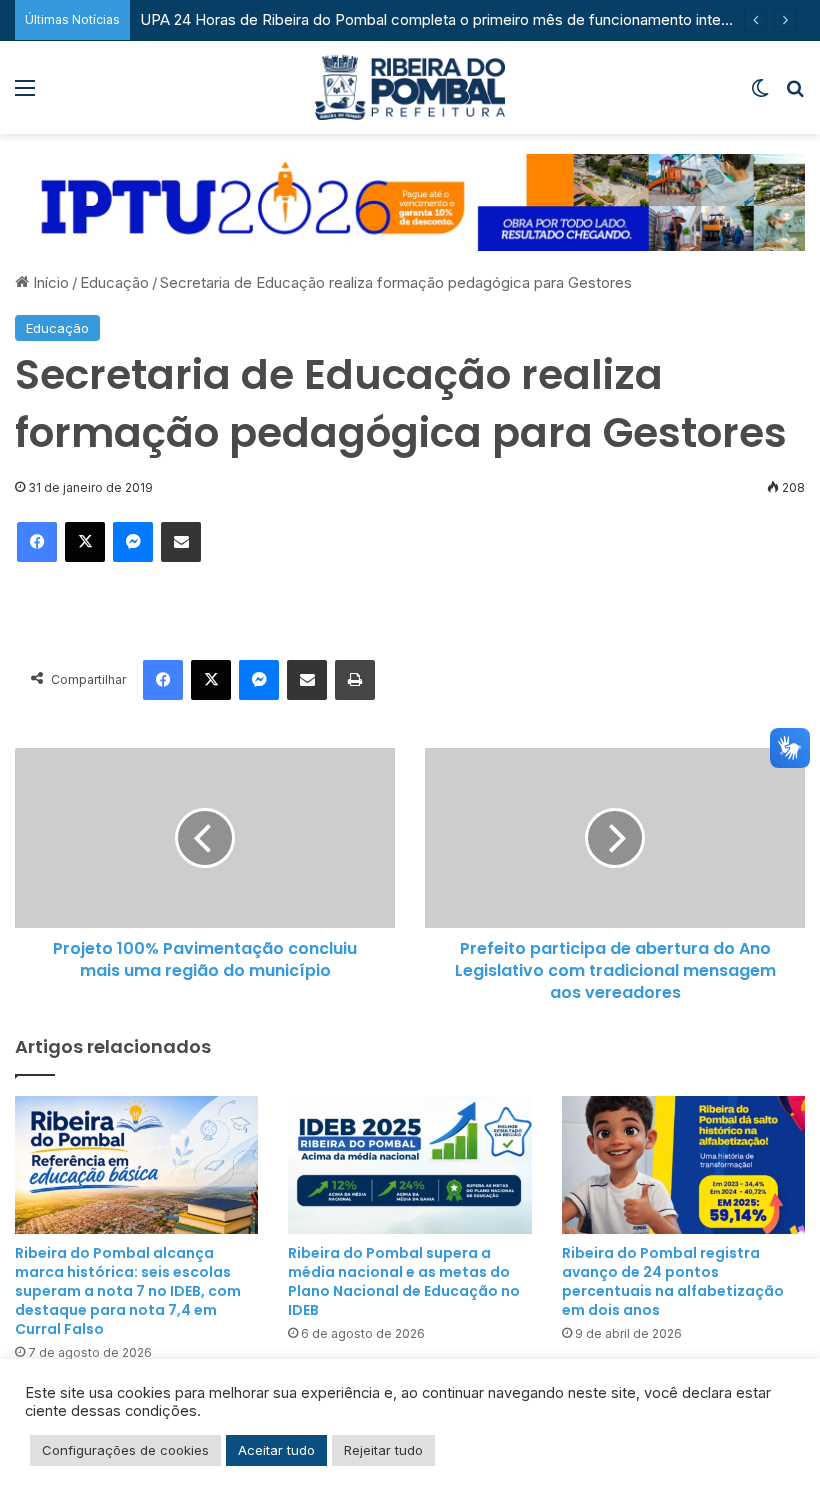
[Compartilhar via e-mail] (181, 542)
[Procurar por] (795, 94)
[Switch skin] (760, 94)
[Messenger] (133, 542)
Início (49, 282)
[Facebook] (37, 542)
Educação (114, 282)
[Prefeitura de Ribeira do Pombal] (410, 87)
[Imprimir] (355, 680)
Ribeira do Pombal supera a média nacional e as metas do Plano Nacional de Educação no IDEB (404, 1281)
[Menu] (25, 94)
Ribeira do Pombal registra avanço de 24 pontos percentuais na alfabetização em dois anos (673, 1281)
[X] (85, 542)
